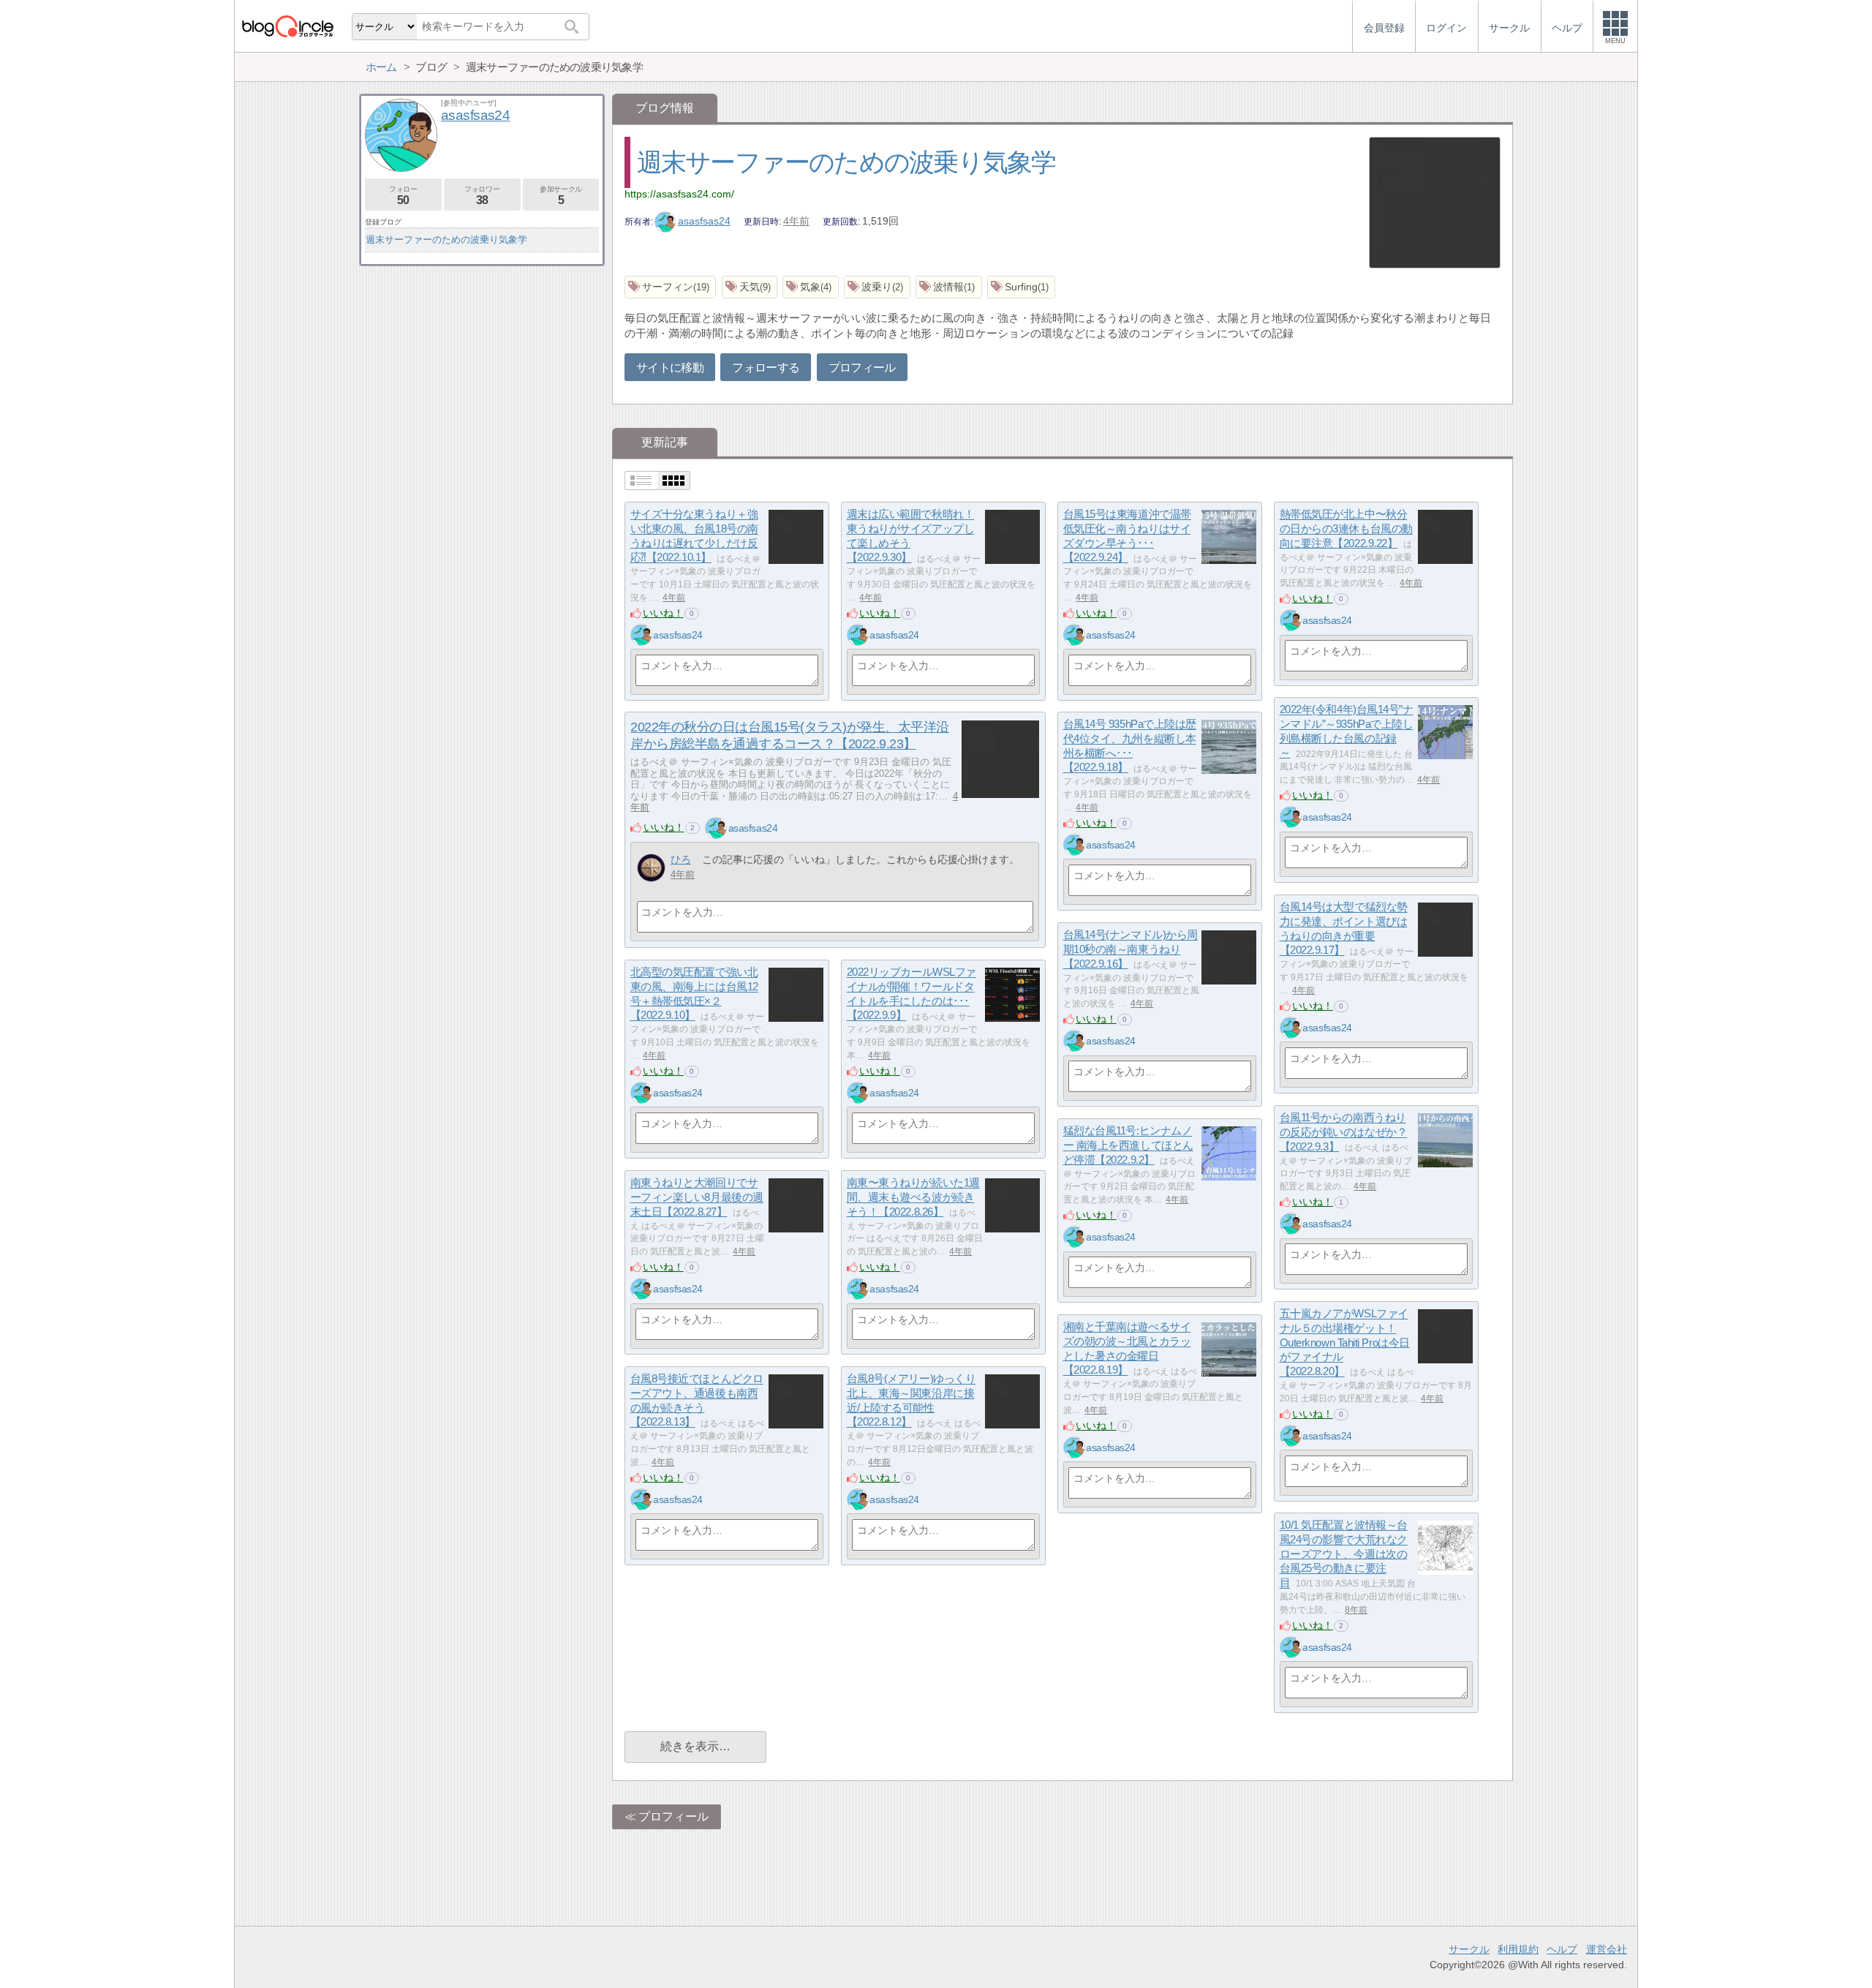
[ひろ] (651, 868)
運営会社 (1607, 1949)
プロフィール (862, 368)
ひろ (681, 859)
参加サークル (561, 196)
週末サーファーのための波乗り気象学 (846, 162)
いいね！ (663, 613)
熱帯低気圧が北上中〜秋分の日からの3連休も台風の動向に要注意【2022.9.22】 (1346, 529)
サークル (1469, 1949)
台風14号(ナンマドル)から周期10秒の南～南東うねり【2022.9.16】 (1131, 949)
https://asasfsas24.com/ (679, 194)
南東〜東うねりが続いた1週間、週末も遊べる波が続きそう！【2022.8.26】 (913, 1197)
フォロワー (482, 196)
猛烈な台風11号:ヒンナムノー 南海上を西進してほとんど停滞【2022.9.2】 (1128, 1145)
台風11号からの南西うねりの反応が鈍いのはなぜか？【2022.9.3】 (1344, 1132)
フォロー (403, 196)
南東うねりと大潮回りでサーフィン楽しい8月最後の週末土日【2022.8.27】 (697, 1197)
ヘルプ (1562, 1949)
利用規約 (1518, 1949)
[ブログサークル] (287, 26)
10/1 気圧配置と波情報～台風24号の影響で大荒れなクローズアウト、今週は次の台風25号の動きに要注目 (1344, 1554)
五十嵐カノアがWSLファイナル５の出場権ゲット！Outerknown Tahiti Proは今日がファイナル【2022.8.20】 (1345, 1343)
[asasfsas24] (641, 635)
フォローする (766, 368)
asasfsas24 (704, 221)
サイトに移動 (670, 368)
